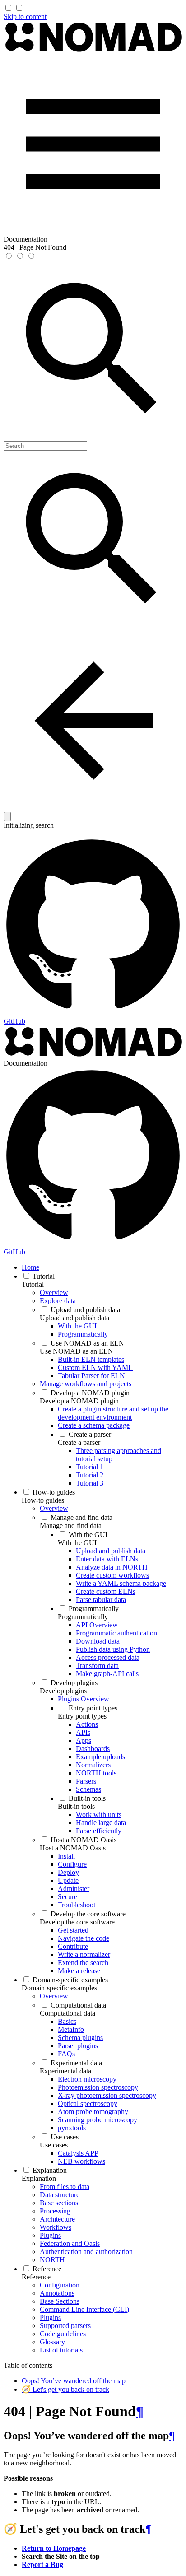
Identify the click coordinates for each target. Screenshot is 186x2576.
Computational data (67, 2013)
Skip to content (25, 16)
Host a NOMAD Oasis (73, 1848)
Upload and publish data (74, 1318)
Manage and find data (71, 1526)
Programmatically (83, 1617)
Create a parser (79, 1442)
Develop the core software (77, 1922)
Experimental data (65, 2071)
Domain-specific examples (59, 1988)
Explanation (39, 2178)
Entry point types (82, 1716)
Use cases (54, 2145)
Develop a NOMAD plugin (79, 1401)
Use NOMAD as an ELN (77, 1351)
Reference (36, 2277)
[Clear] (7, 817)
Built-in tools (76, 1806)
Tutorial (33, 1284)
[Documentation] (93, 50)
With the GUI (77, 1543)
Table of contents (28, 2365)
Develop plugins (63, 1691)
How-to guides (43, 1500)
